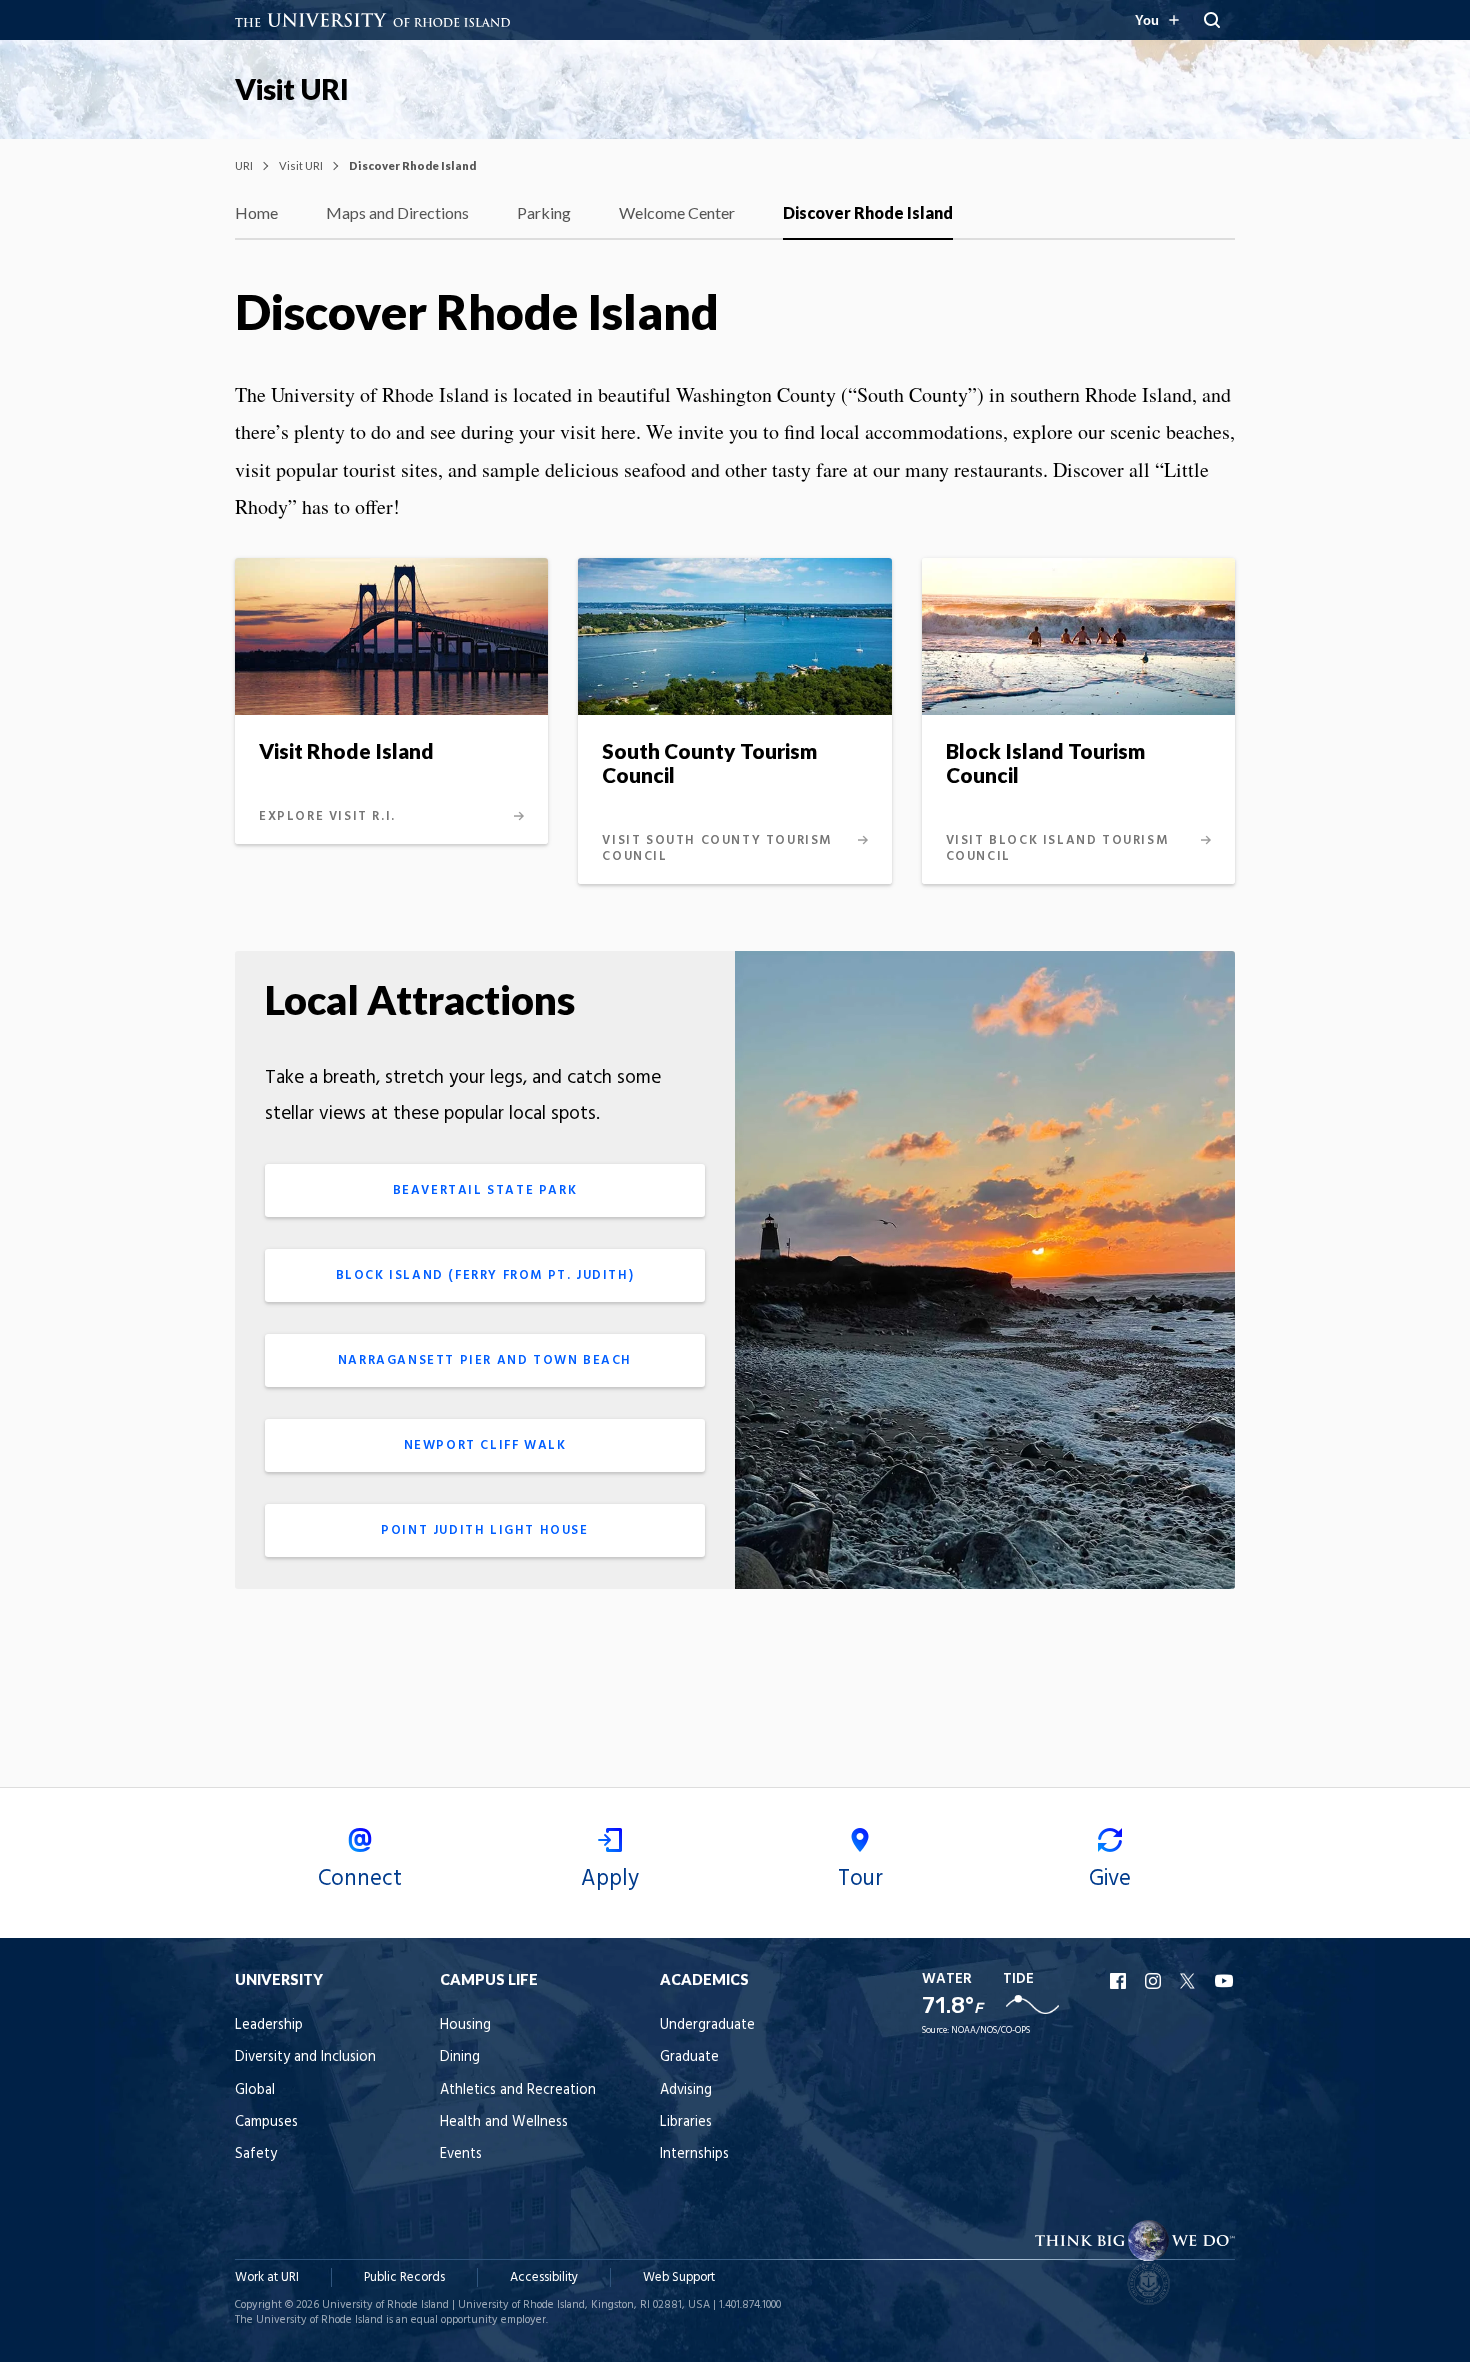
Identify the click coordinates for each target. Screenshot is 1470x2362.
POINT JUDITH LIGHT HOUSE (484, 1530)
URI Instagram (1155, 1981)
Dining (460, 2057)
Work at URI (267, 2277)
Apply (610, 1879)
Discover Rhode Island (868, 212)
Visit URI (292, 89)
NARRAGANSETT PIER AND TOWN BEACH (485, 1360)
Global (255, 2090)
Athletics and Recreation (518, 2090)
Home (256, 212)
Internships (694, 2154)
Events (461, 2154)
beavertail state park (485, 1190)
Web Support (679, 2277)
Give (1110, 1879)
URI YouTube (1225, 1981)
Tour (860, 1879)
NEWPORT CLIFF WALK (485, 1445)
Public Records (404, 2277)
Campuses (266, 2122)
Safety (256, 2154)
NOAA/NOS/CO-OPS (990, 2030)
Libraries (686, 2122)
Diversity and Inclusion (305, 2057)
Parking (544, 212)
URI (244, 165)
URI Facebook (1120, 1981)
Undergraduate (707, 2025)
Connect (360, 1879)
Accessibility (544, 2277)
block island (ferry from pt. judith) (485, 1275)
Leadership (269, 2025)
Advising (686, 2090)
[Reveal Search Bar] (1212, 20)
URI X (1190, 1981)
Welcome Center (677, 212)
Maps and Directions (397, 212)
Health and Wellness (504, 2122)
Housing (465, 2025)
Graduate (689, 2057)
